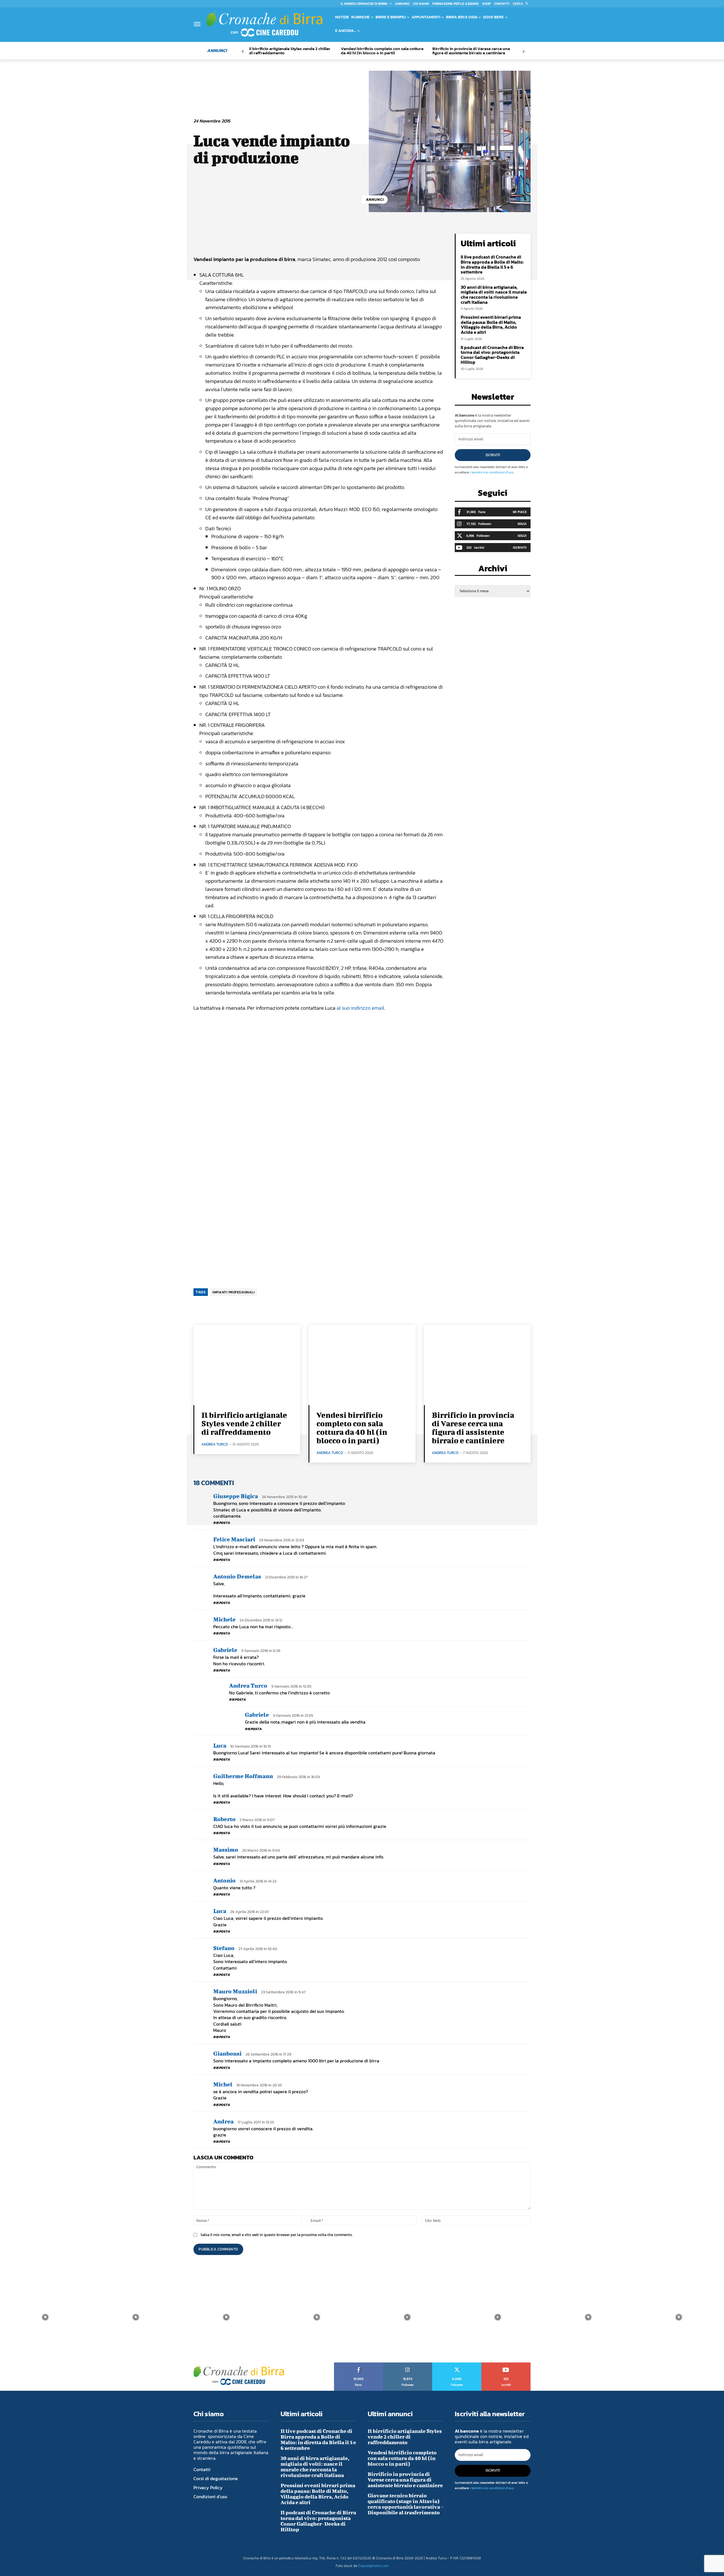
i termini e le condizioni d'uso (492, 472)
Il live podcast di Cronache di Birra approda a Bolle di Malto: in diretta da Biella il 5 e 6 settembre (492, 264)
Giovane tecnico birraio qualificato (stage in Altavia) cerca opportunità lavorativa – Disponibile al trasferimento (406, 2504)
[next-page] (523, 52)
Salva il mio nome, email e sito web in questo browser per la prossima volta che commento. (277, 2235)
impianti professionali (233, 1292)
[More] (386, 239)
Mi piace (520, 512)
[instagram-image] (45, 2317)
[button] (522, 4)
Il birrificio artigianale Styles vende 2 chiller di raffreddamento (290, 51)
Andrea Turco (215, 1444)
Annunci (375, 200)
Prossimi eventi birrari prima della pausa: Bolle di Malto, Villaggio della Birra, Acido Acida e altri (491, 325)
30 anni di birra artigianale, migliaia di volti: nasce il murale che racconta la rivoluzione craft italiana (494, 295)
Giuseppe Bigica (236, 1496)
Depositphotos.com (373, 2566)
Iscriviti (493, 455)
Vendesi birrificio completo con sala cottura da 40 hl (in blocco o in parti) (382, 51)
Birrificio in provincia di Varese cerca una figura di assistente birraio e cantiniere (471, 51)
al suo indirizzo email (360, 1008)
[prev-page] (243, 52)
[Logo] (264, 24)
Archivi (493, 570)
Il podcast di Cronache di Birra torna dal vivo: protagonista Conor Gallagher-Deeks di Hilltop (492, 355)
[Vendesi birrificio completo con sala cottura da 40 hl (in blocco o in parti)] (362, 1365)
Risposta (222, 1523)
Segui (522, 524)
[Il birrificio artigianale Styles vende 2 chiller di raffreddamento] (247, 1365)
